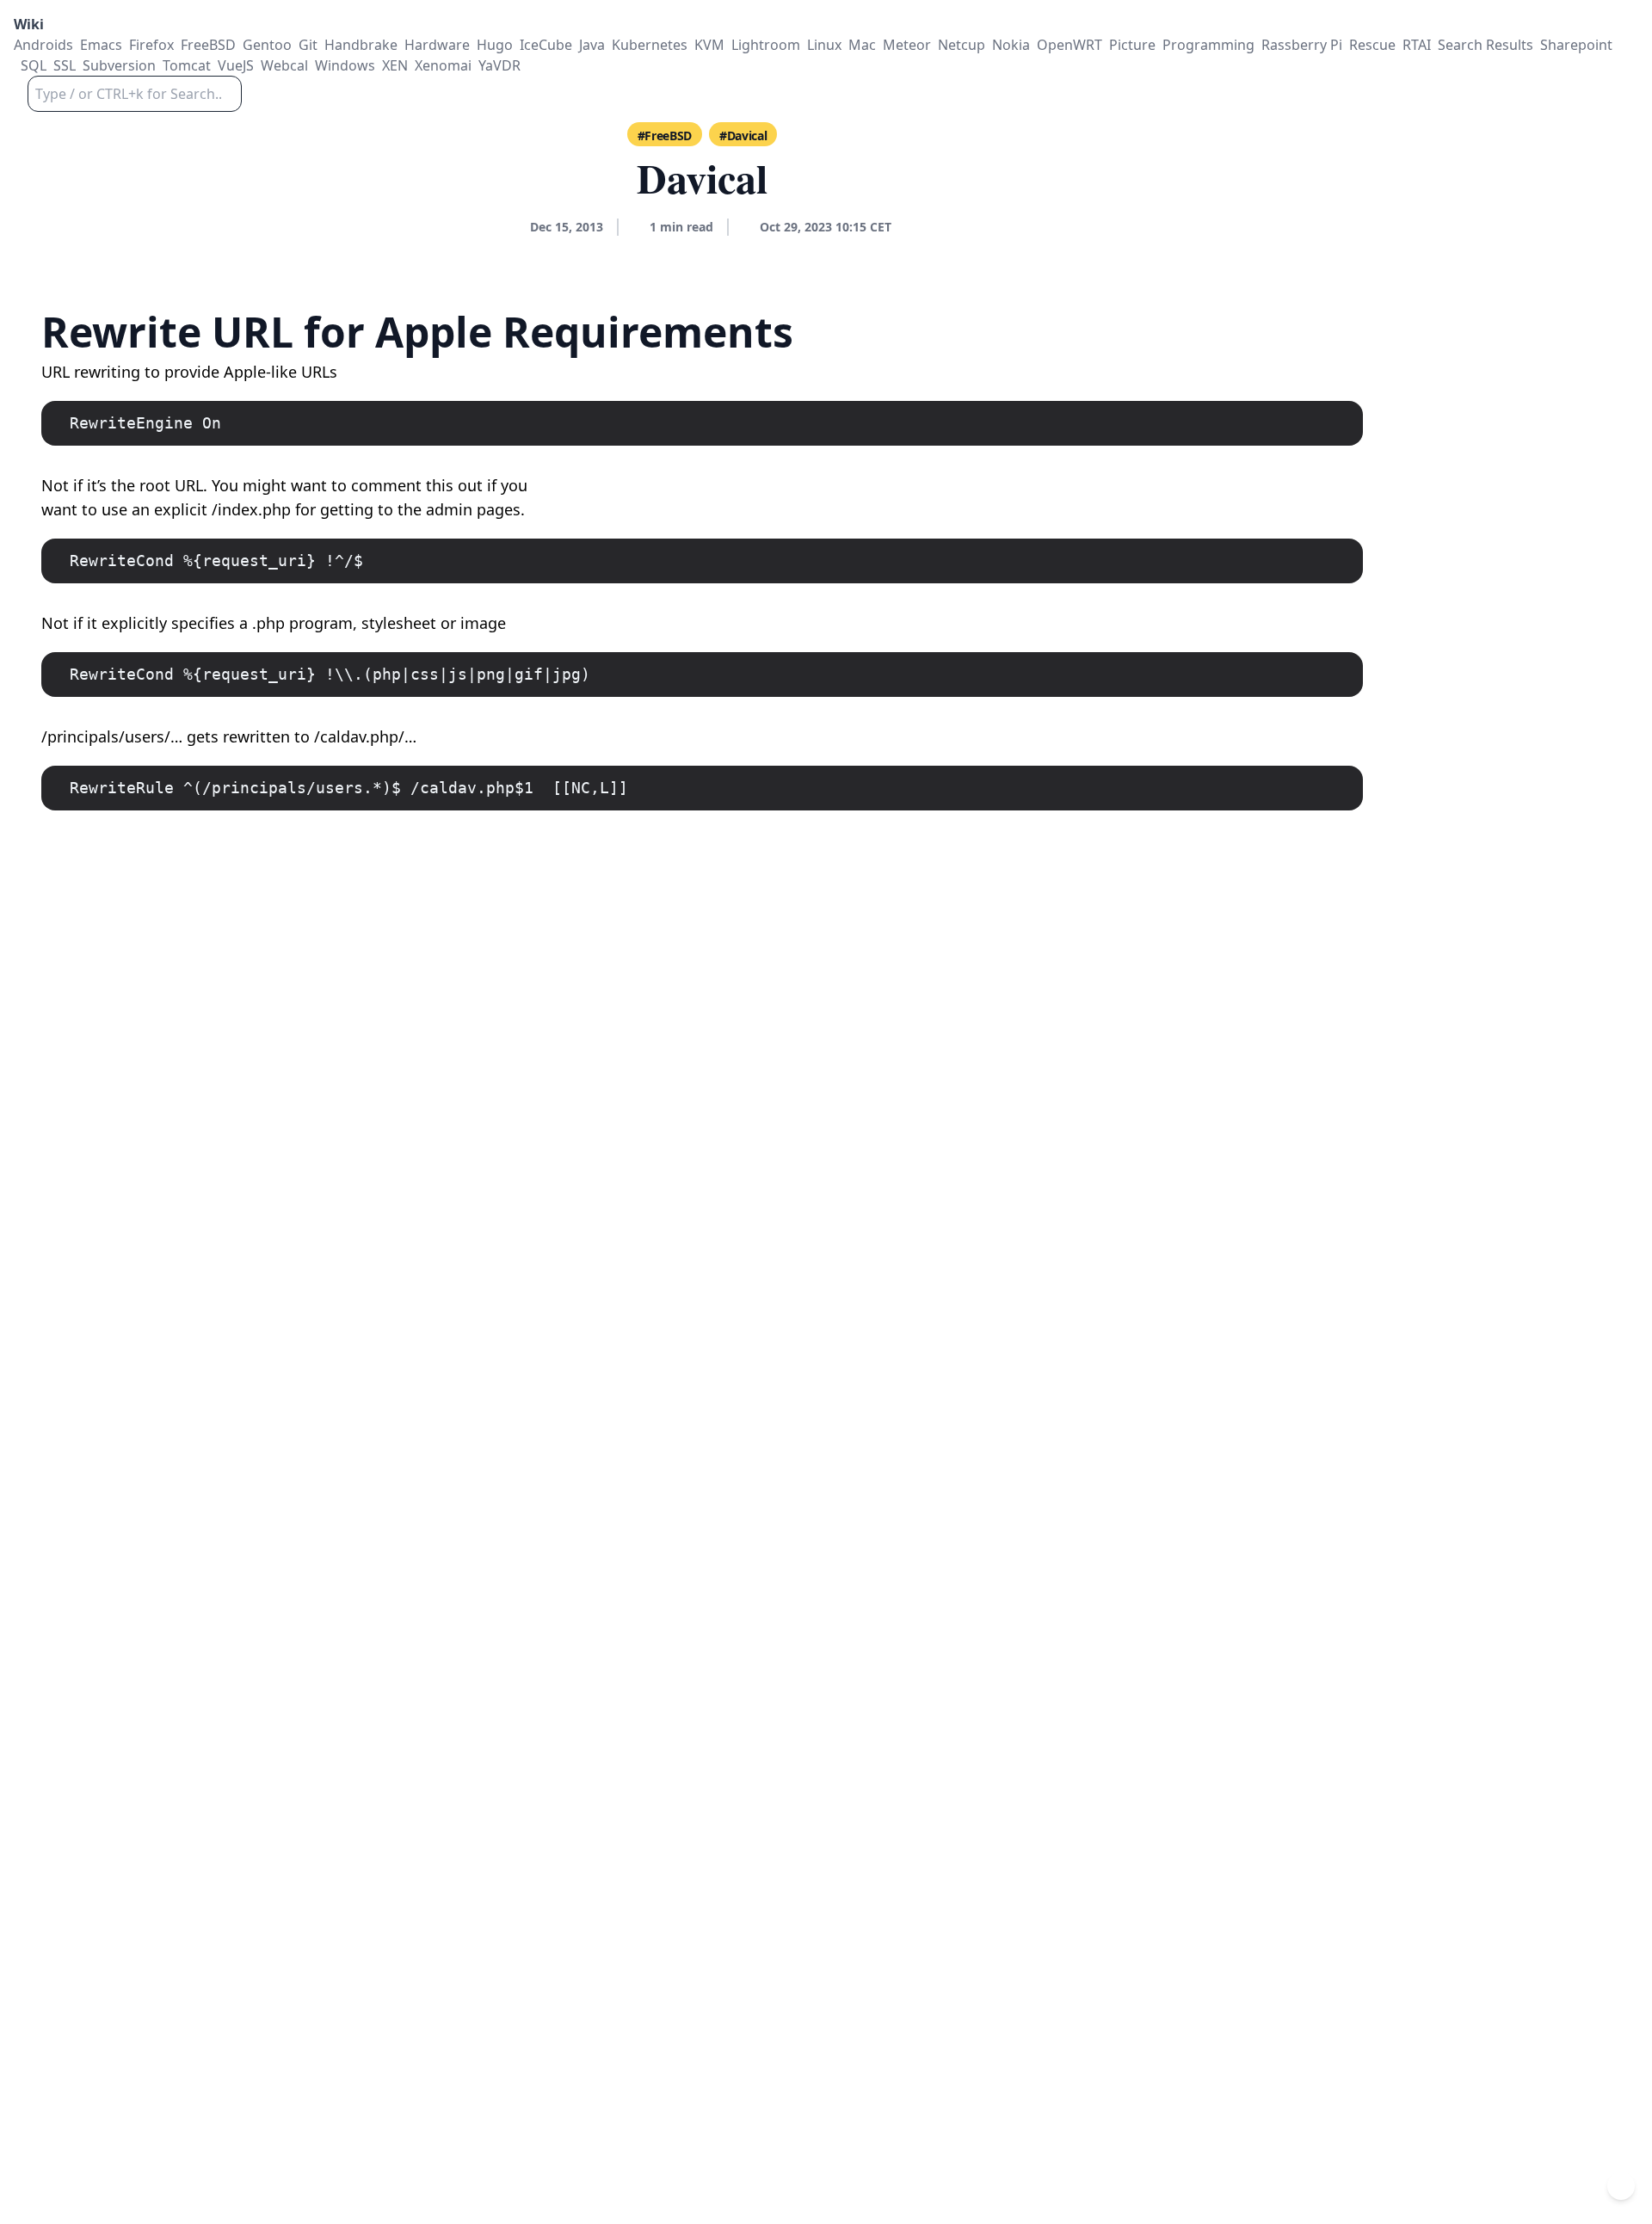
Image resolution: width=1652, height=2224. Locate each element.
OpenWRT (1069, 45)
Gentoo (267, 45)
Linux (824, 45)
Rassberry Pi (1302, 45)
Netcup (962, 45)
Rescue (1372, 45)
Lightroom (766, 45)
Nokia (1011, 45)
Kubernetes (650, 45)
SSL (65, 65)
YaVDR (499, 65)
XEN (395, 65)
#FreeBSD (665, 136)
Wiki (29, 24)
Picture (1132, 45)
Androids (43, 45)
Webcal (284, 65)
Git (308, 45)
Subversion (119, 65)
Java (592, 45)
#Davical (743, 136)
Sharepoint (1576, 45)
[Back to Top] (1621, 2186)
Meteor (907, 45)
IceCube (546, 45)
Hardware (437, 45)
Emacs (101, 45)
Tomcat (187, 65)
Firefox (151, 45)
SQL (34, 65)
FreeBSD (208, 45)
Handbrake (361, 45)
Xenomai (443, 65)
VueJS (236, 65)
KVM (709, 45)
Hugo (495, 45)
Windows (345, 65)
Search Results (1486, 45)
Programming (1208, 45)
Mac (862, 45)
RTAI (1417, 45)
